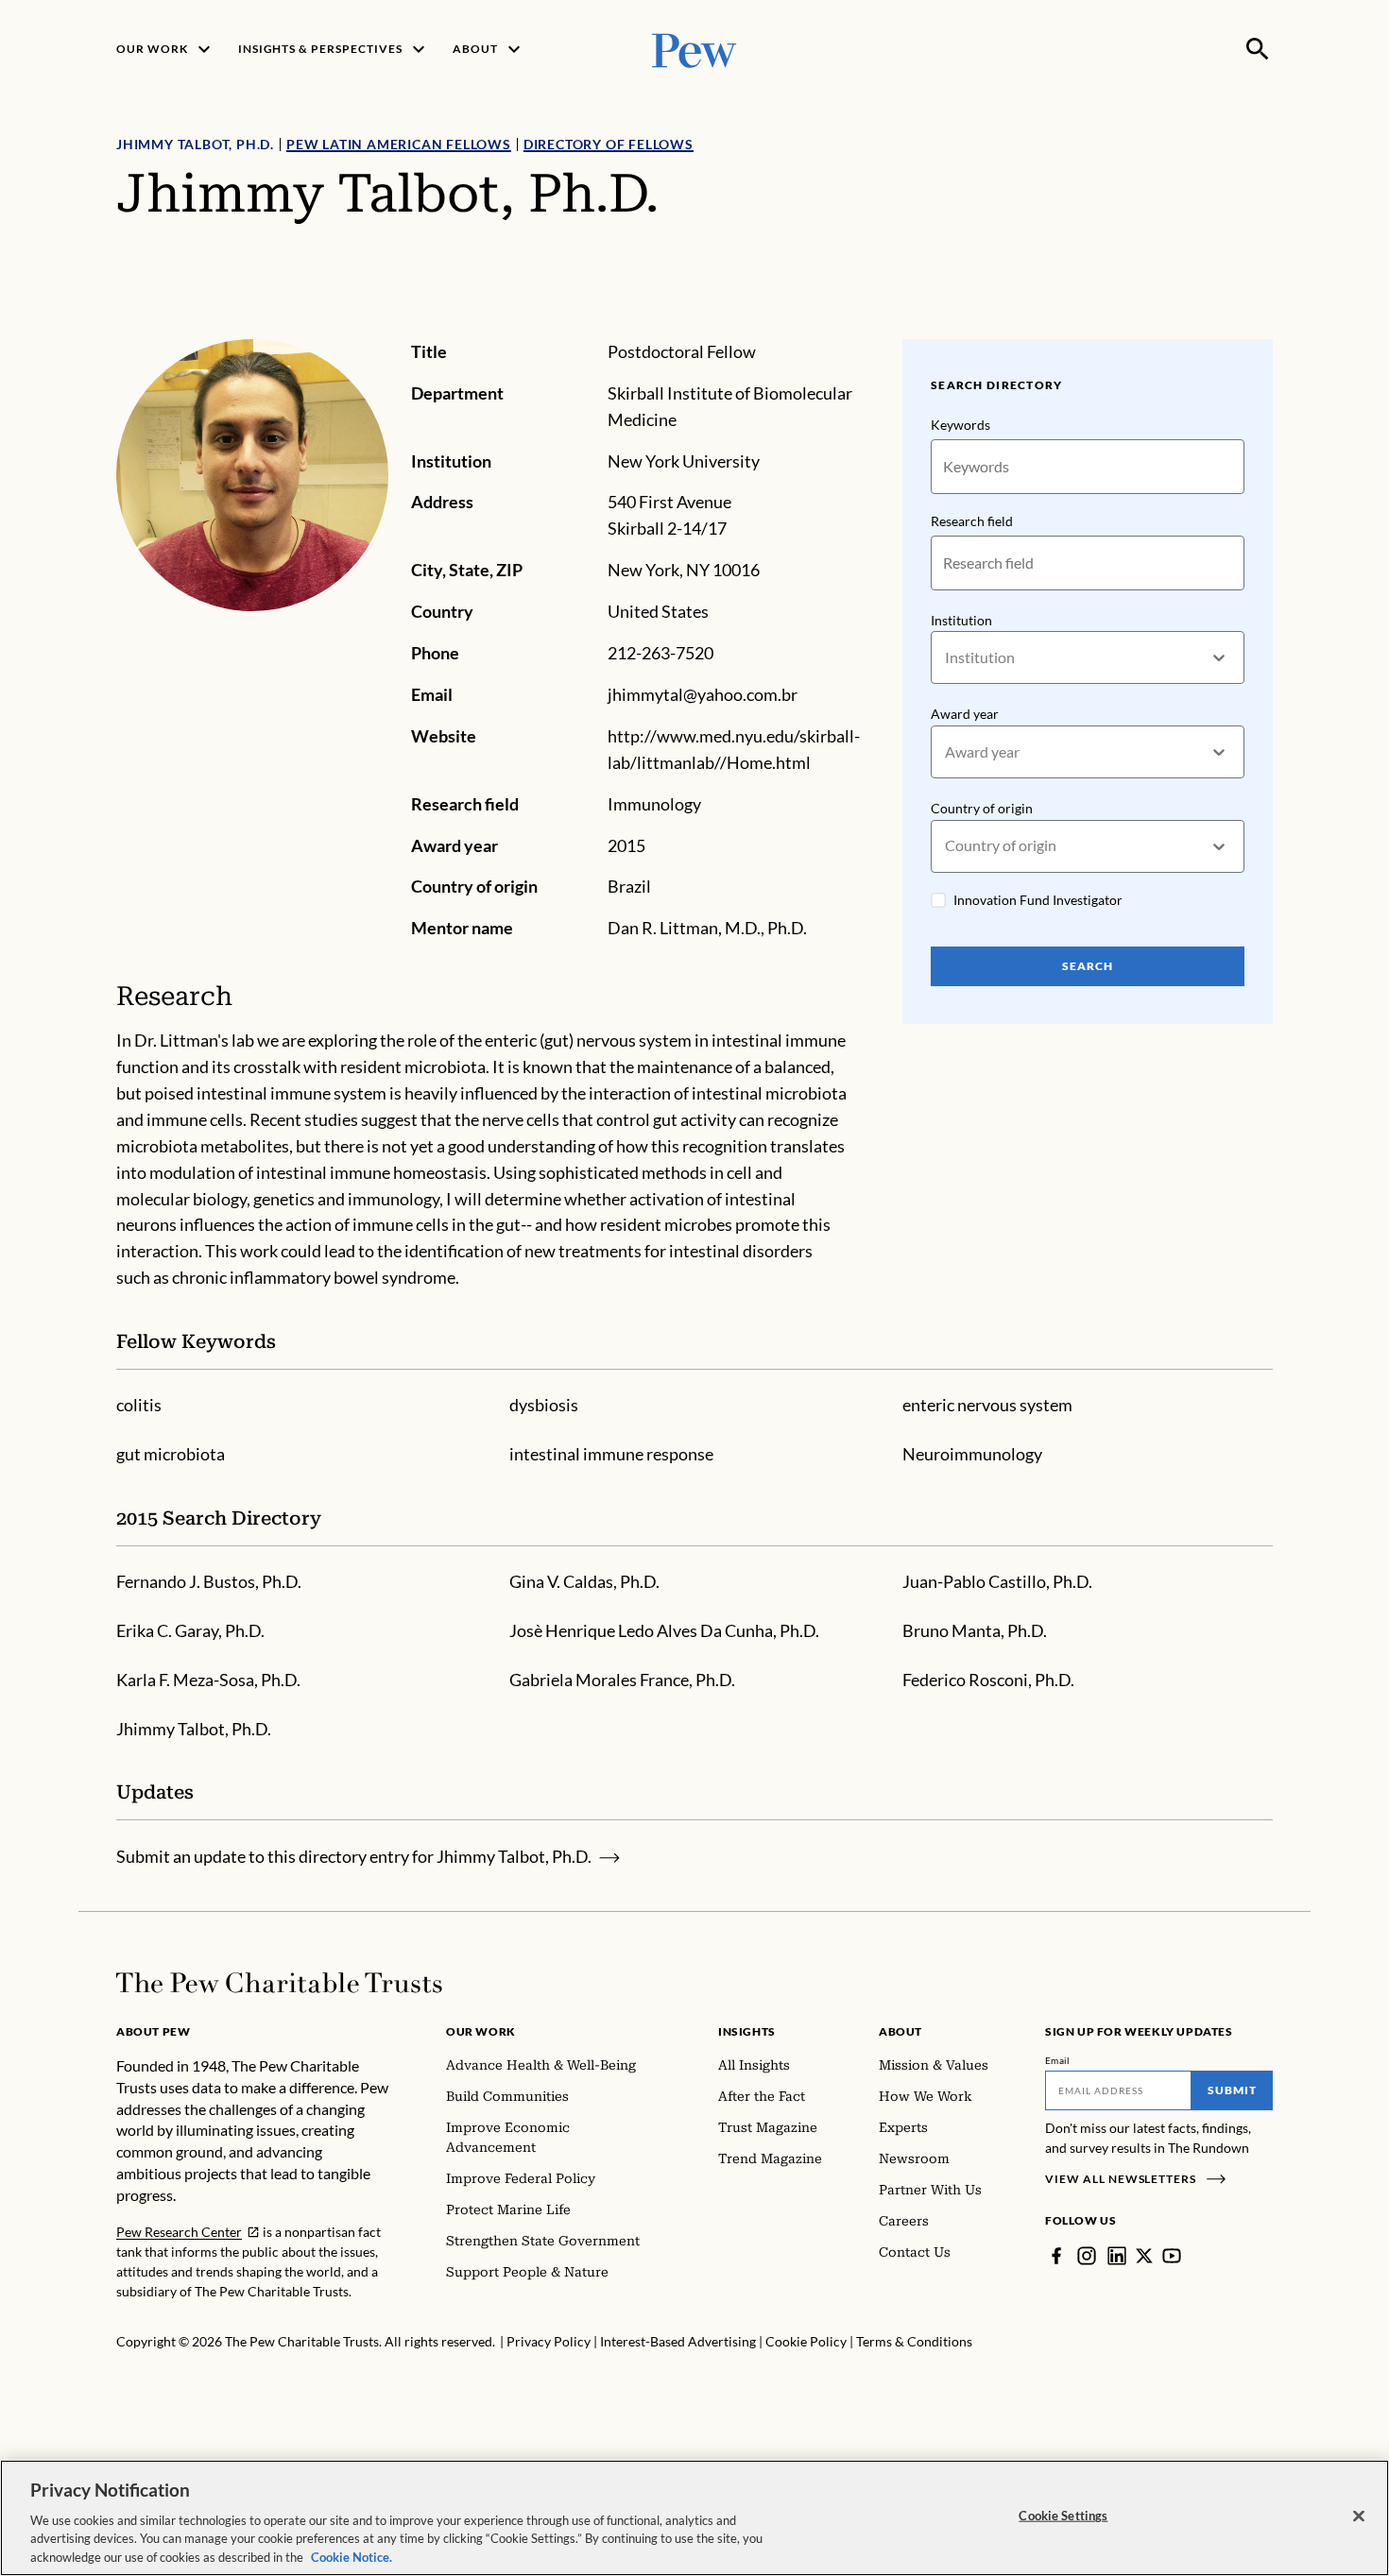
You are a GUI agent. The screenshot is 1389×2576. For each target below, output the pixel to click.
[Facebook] (1056, 2256)
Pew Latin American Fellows (399, 144)
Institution (961, 620)
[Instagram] (1087, 2256)
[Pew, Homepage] (694, 49)
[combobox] (946, 658)
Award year (965, 714)
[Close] (1359, 2516)
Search (1088, 966)
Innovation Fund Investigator (1038, 900)
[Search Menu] (1258, 49)
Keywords (960, 425)
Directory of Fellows (609, 144)
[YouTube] (1172, 2256)
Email (1058, 2060)
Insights (747, 2031)
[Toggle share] (1261, 326)
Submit (1232, 2090)
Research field (972, 521)
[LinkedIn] (1117, 2256)
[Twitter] (1144, 2256)
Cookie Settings (1063, 2516)
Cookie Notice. (352, 2556)
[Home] (279, 1983)
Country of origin (982, 808)
